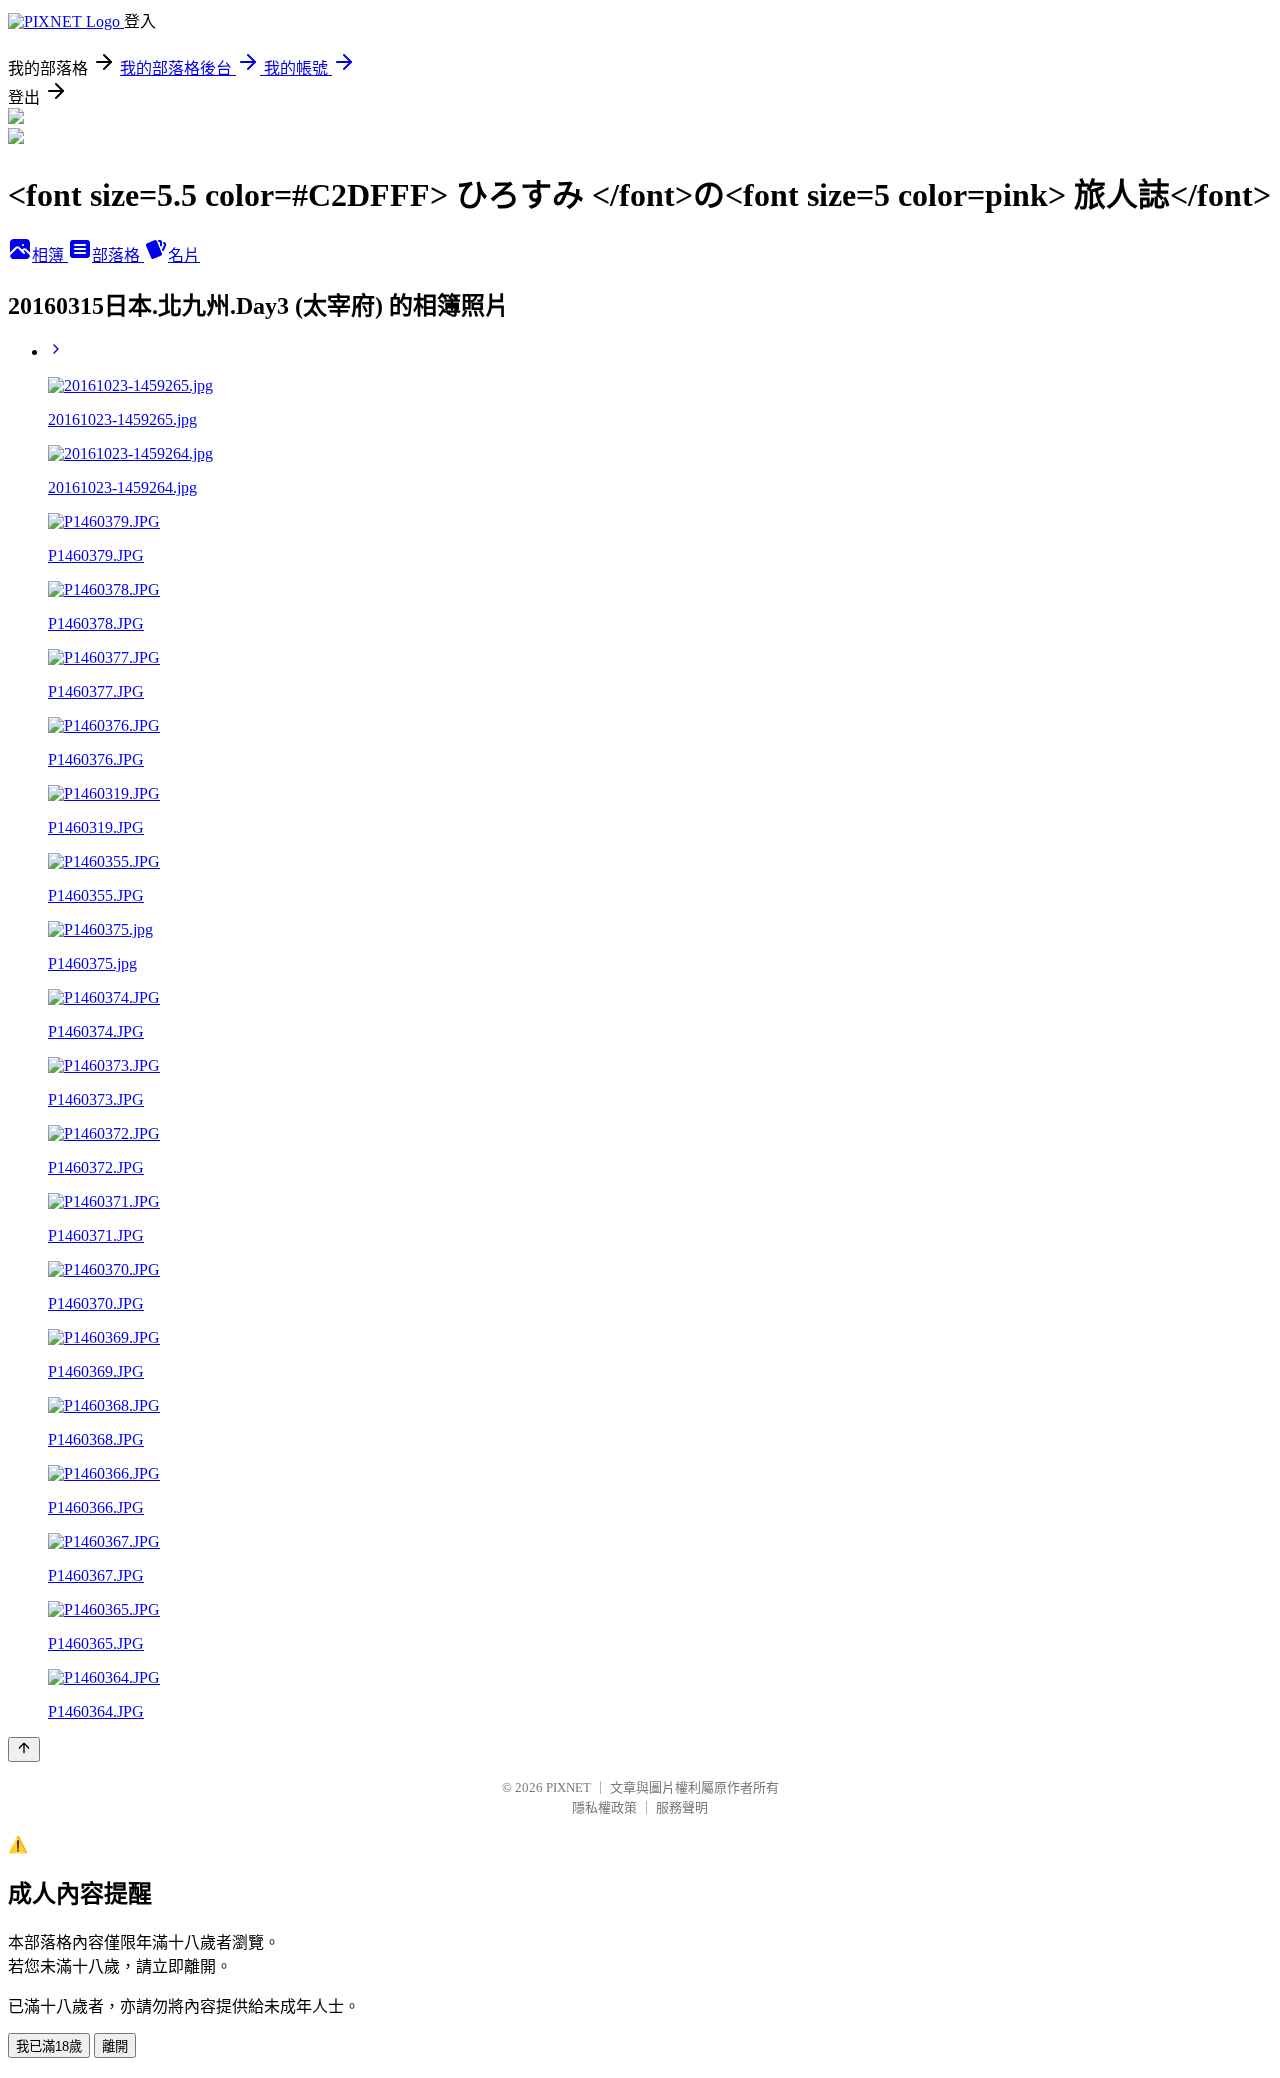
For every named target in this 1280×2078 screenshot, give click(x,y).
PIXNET (568, 1787)
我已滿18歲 (49, 2046)
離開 (115, 2046)
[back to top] (24, 1749)
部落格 (118, 255)
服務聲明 (682, 1807)
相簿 (50, 255)
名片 (184, 255)
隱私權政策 (604, 1807)
